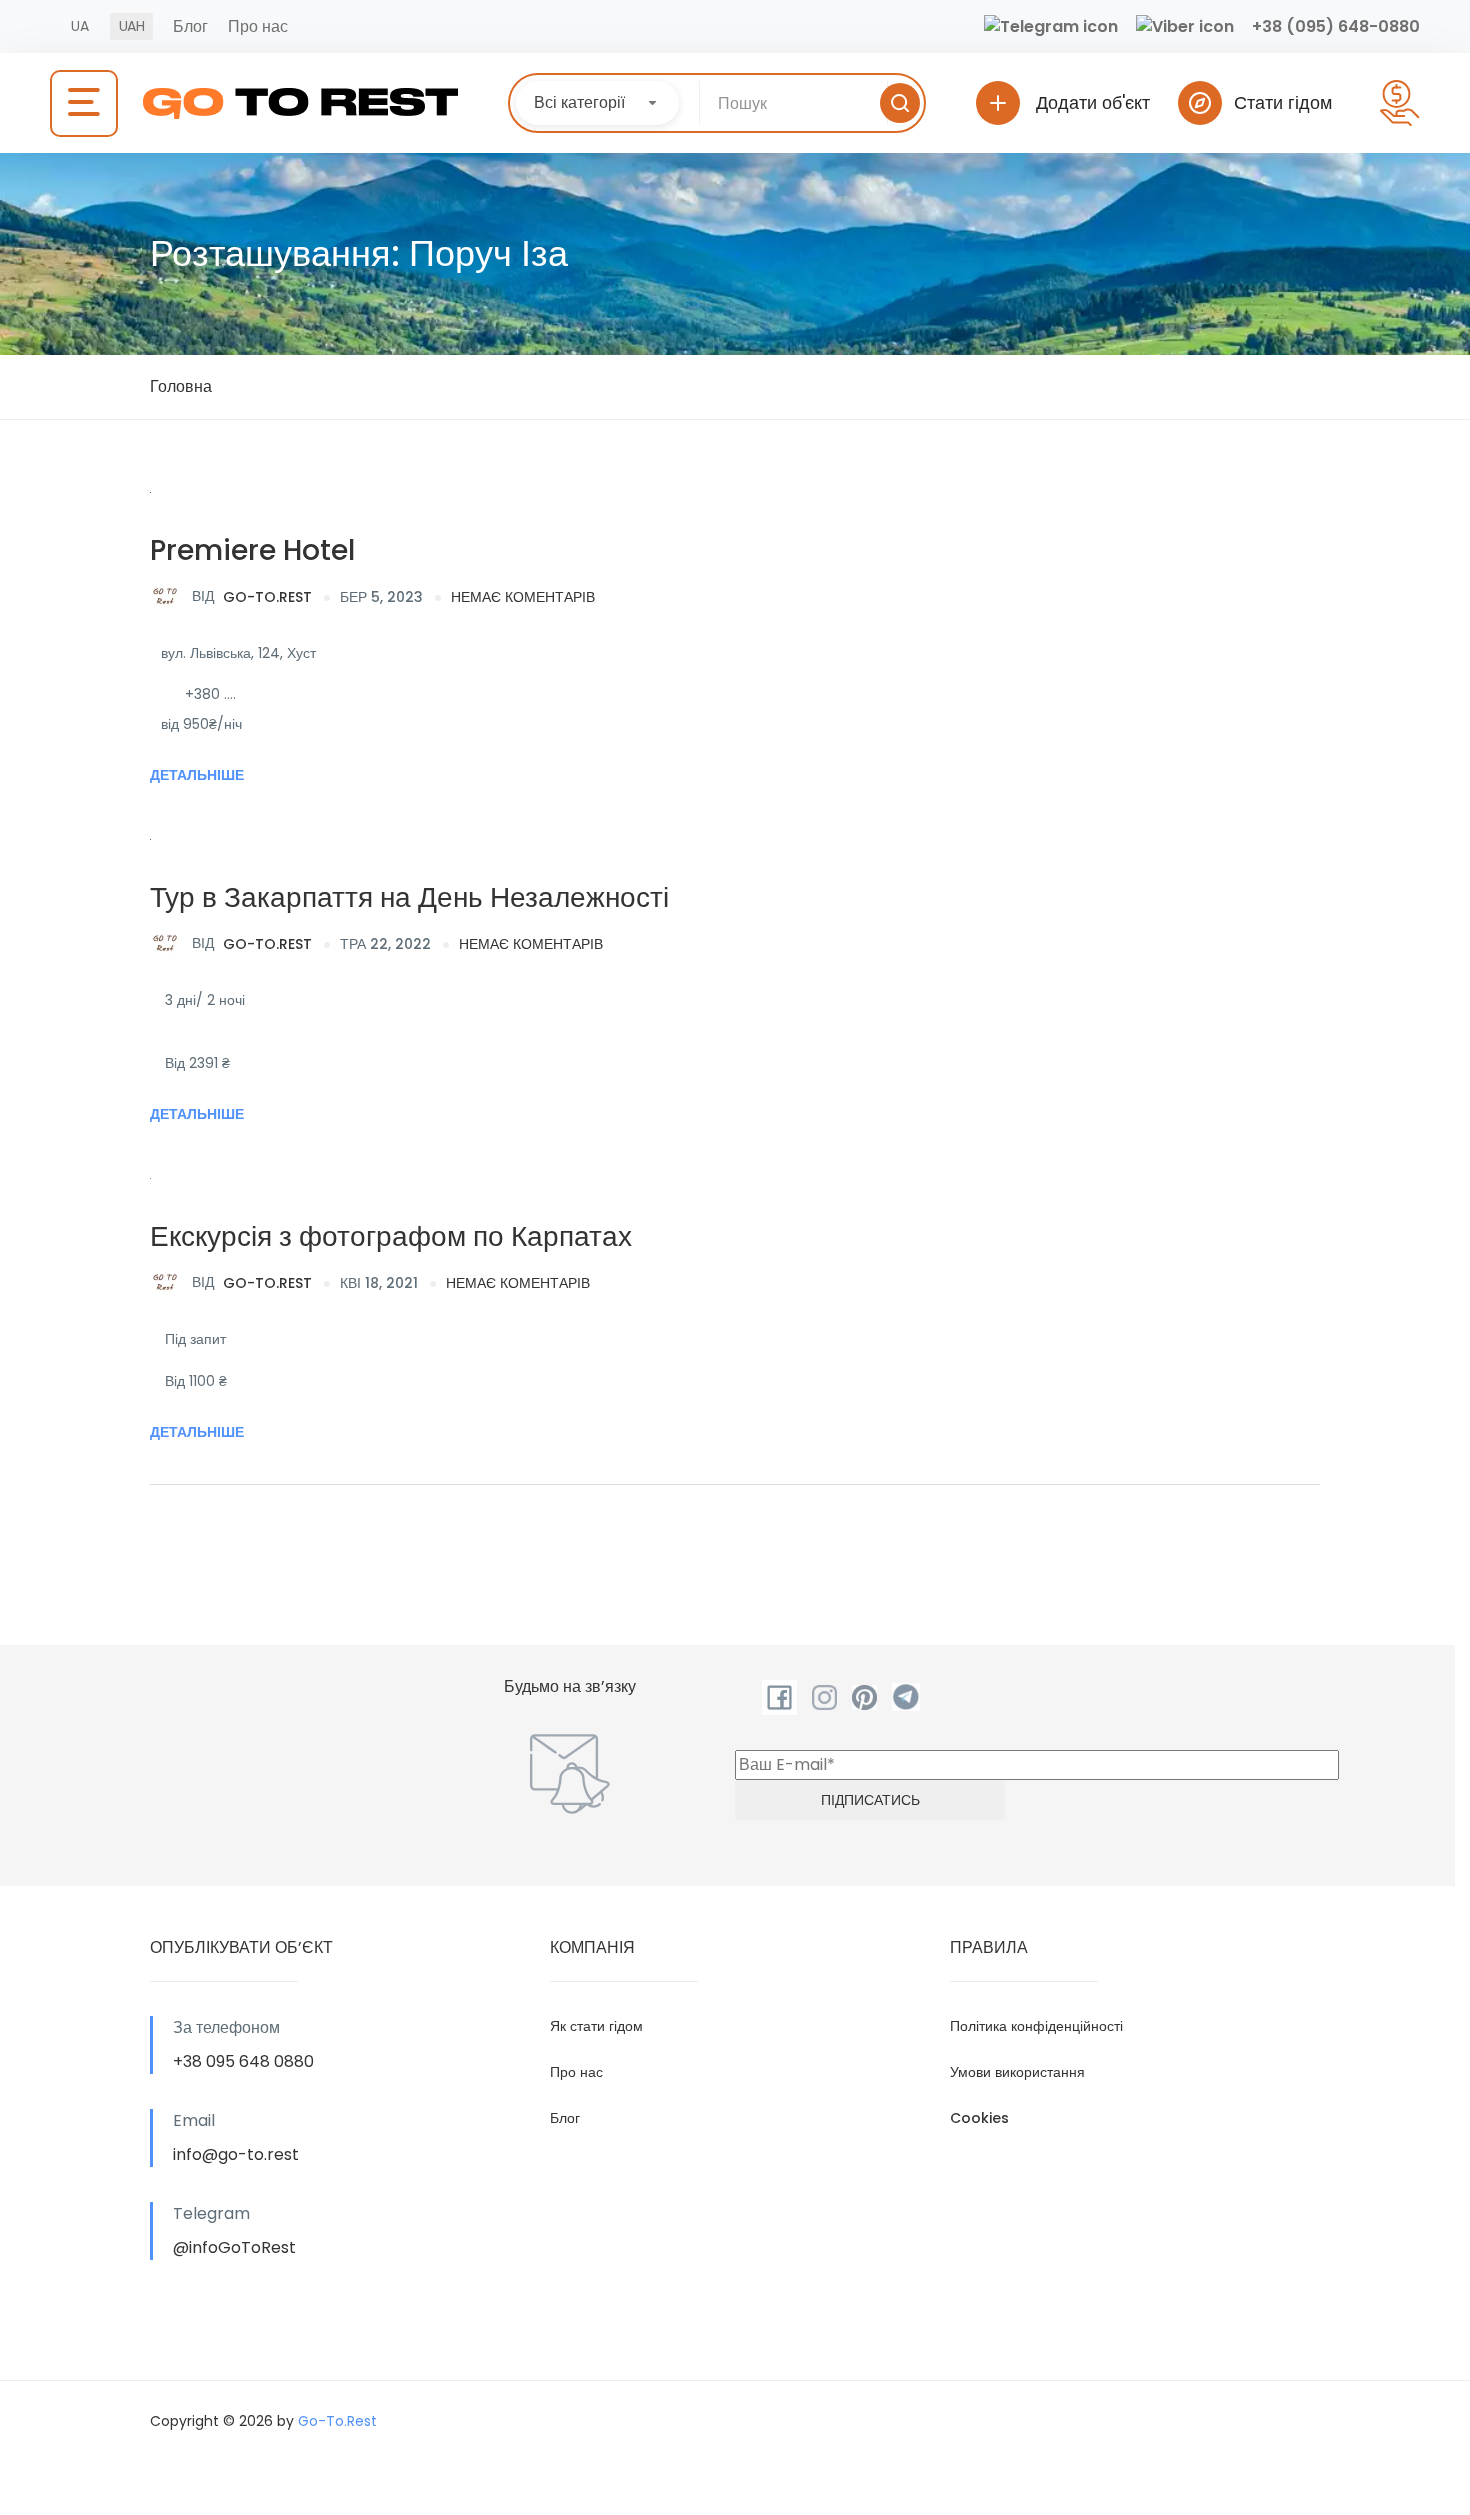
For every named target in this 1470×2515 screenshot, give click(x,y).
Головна (181, 386)
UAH (131, 26)
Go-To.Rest (252, 596)
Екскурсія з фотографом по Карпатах (391, 1236)
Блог (190, 26)
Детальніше (197, 775)
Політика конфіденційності (1036, 2026)
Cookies (979, 2118)
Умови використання (1017, 2072)
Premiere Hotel (252, 550)
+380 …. (210, 694)
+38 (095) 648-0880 (1336, 26)
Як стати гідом (596, 2026)
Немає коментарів (523, 597)
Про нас (258, 26)
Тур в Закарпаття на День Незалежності (409, 897)
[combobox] (597, 103)
